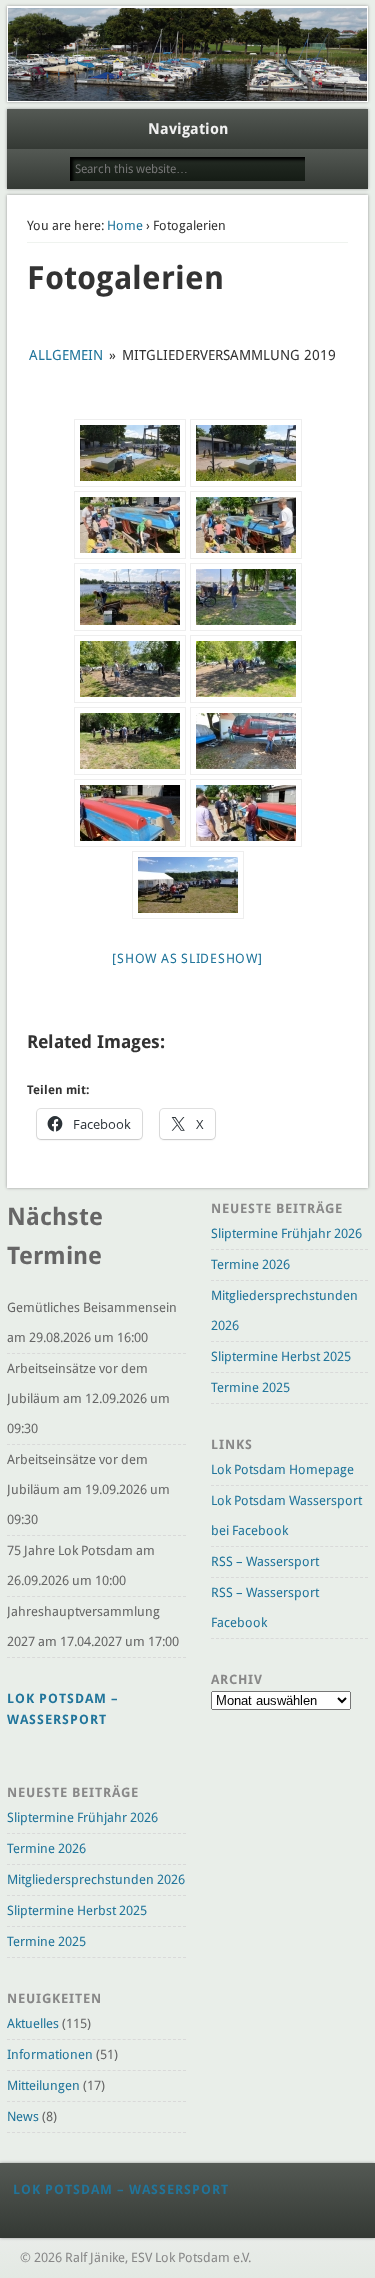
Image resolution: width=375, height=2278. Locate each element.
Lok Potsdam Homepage (282, 1469)
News (23, 2116)
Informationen (50, 2054)
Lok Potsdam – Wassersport (121, 2189)
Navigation (188, 129)
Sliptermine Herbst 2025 (77, 1910)
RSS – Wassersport (265, 1561)
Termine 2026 (46, 1848)
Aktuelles (33, 2023)
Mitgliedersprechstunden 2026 (96, 1879)
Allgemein (66, 355)
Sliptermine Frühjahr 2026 (82, 1817)
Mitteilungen (43, 2085)
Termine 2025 (46, 1941)
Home (125, 225)
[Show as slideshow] (187, 958)
